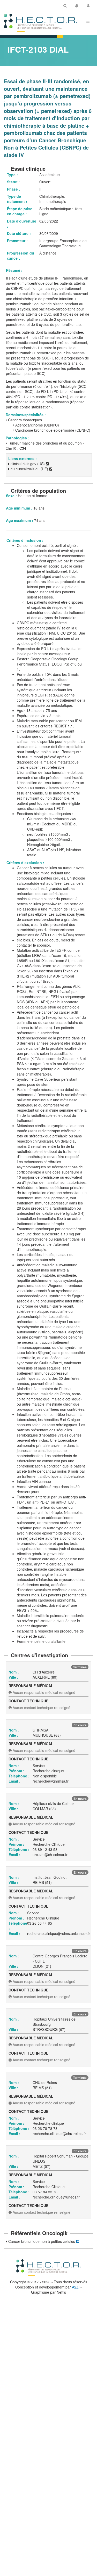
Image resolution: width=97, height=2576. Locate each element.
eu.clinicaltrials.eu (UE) (29, 469)
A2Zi (76, 2287)
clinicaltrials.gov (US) (28, 464)
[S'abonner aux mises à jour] (77, 6)
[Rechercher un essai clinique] (65, 6)
